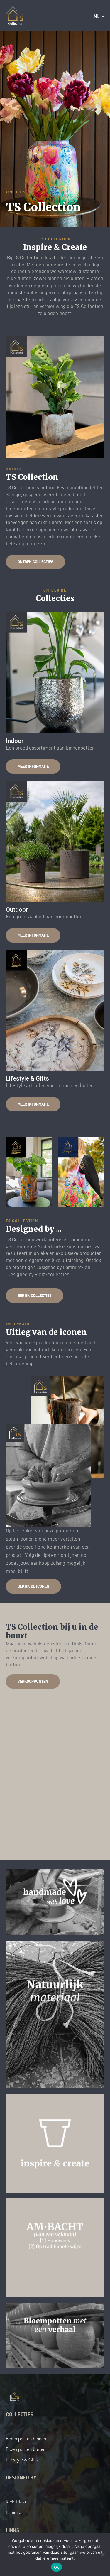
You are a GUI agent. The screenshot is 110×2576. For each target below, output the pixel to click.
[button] (81, 16)
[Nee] (103, 2555)
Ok (57, 2567)
